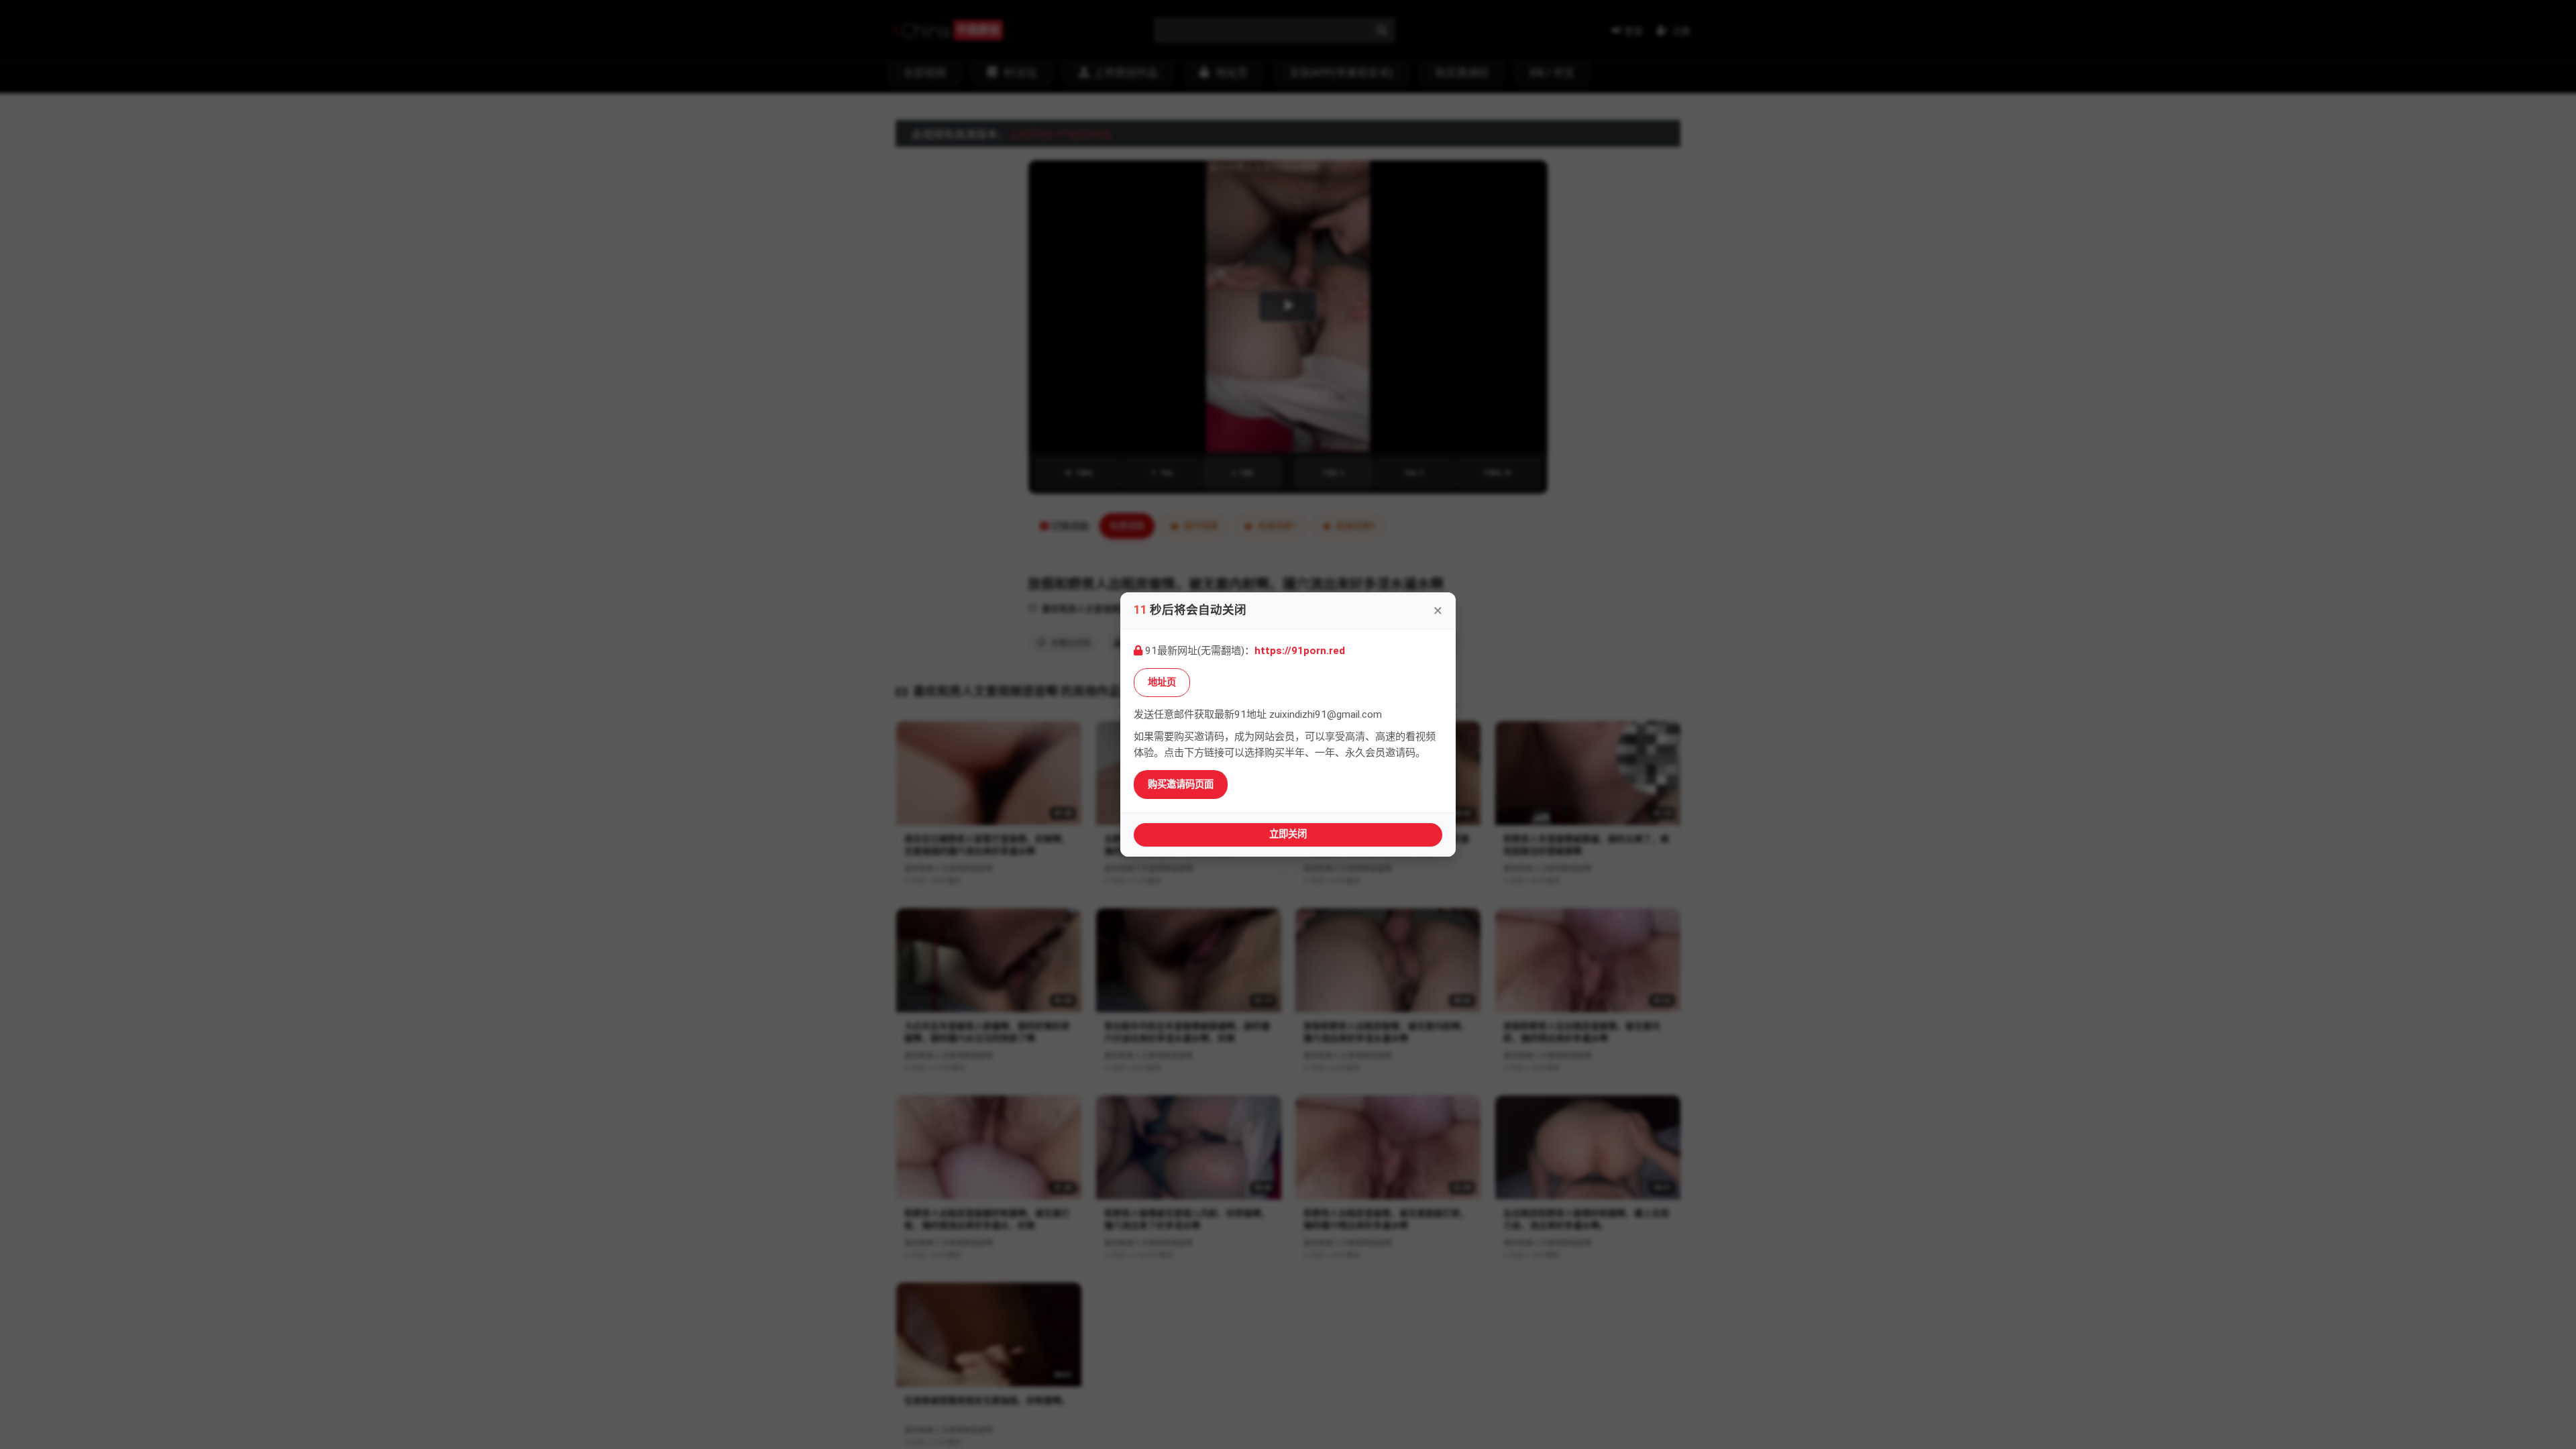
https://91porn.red (1300, 651)
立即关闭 (1288, 834)
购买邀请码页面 (1181, 785)
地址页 (1162, 683)
